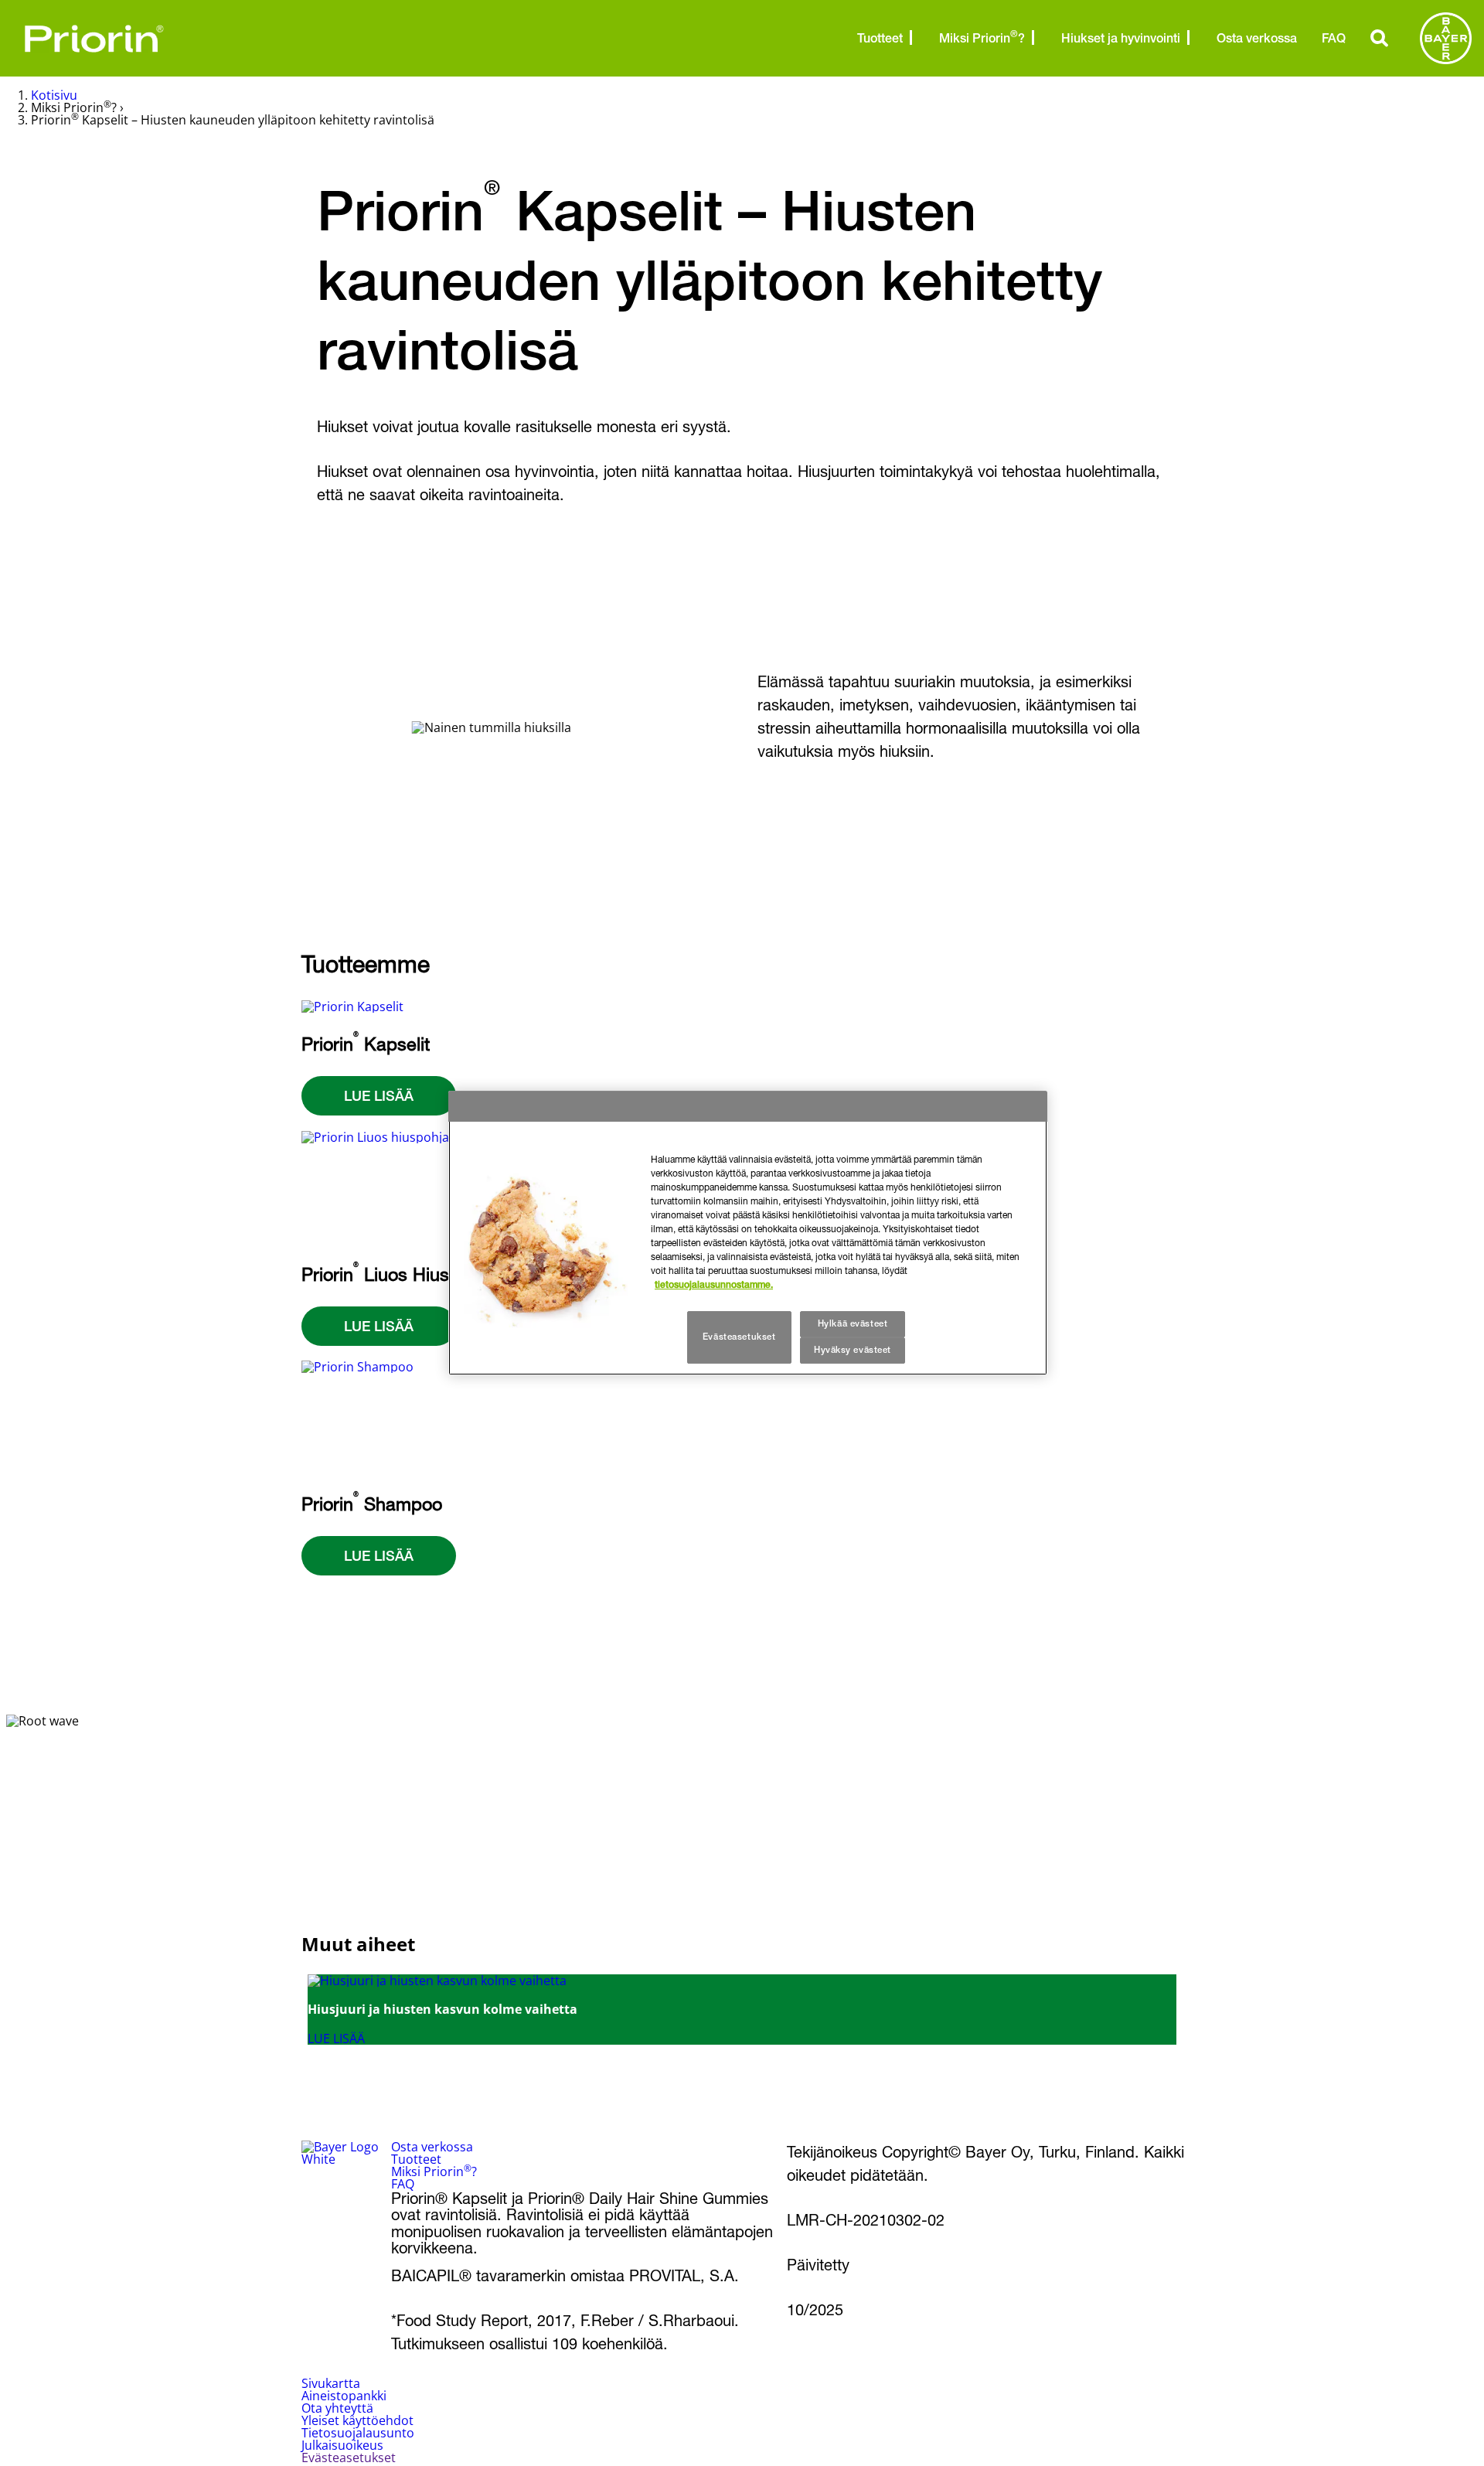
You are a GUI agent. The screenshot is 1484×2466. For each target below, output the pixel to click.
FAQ (1334, 38)
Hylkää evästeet (853, 1323)
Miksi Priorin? (982, 37)
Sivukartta (331, 2383)
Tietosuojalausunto (358, 2433)
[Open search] (1380, 38)
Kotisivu (54, 95)
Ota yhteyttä (337, 2408)
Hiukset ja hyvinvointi (1121, 38)
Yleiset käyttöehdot (357, 2420)
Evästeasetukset (739, 1337)
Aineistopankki (344, 2396)
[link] (742, 2010)
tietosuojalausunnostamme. (714, 1285)
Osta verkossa (1257, 38)
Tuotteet (880, 38)
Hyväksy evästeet (853, 1350)
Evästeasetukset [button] (349, 2457)
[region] (748, 1233)
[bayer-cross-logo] (1446, 38)
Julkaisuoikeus (342, 2445)
